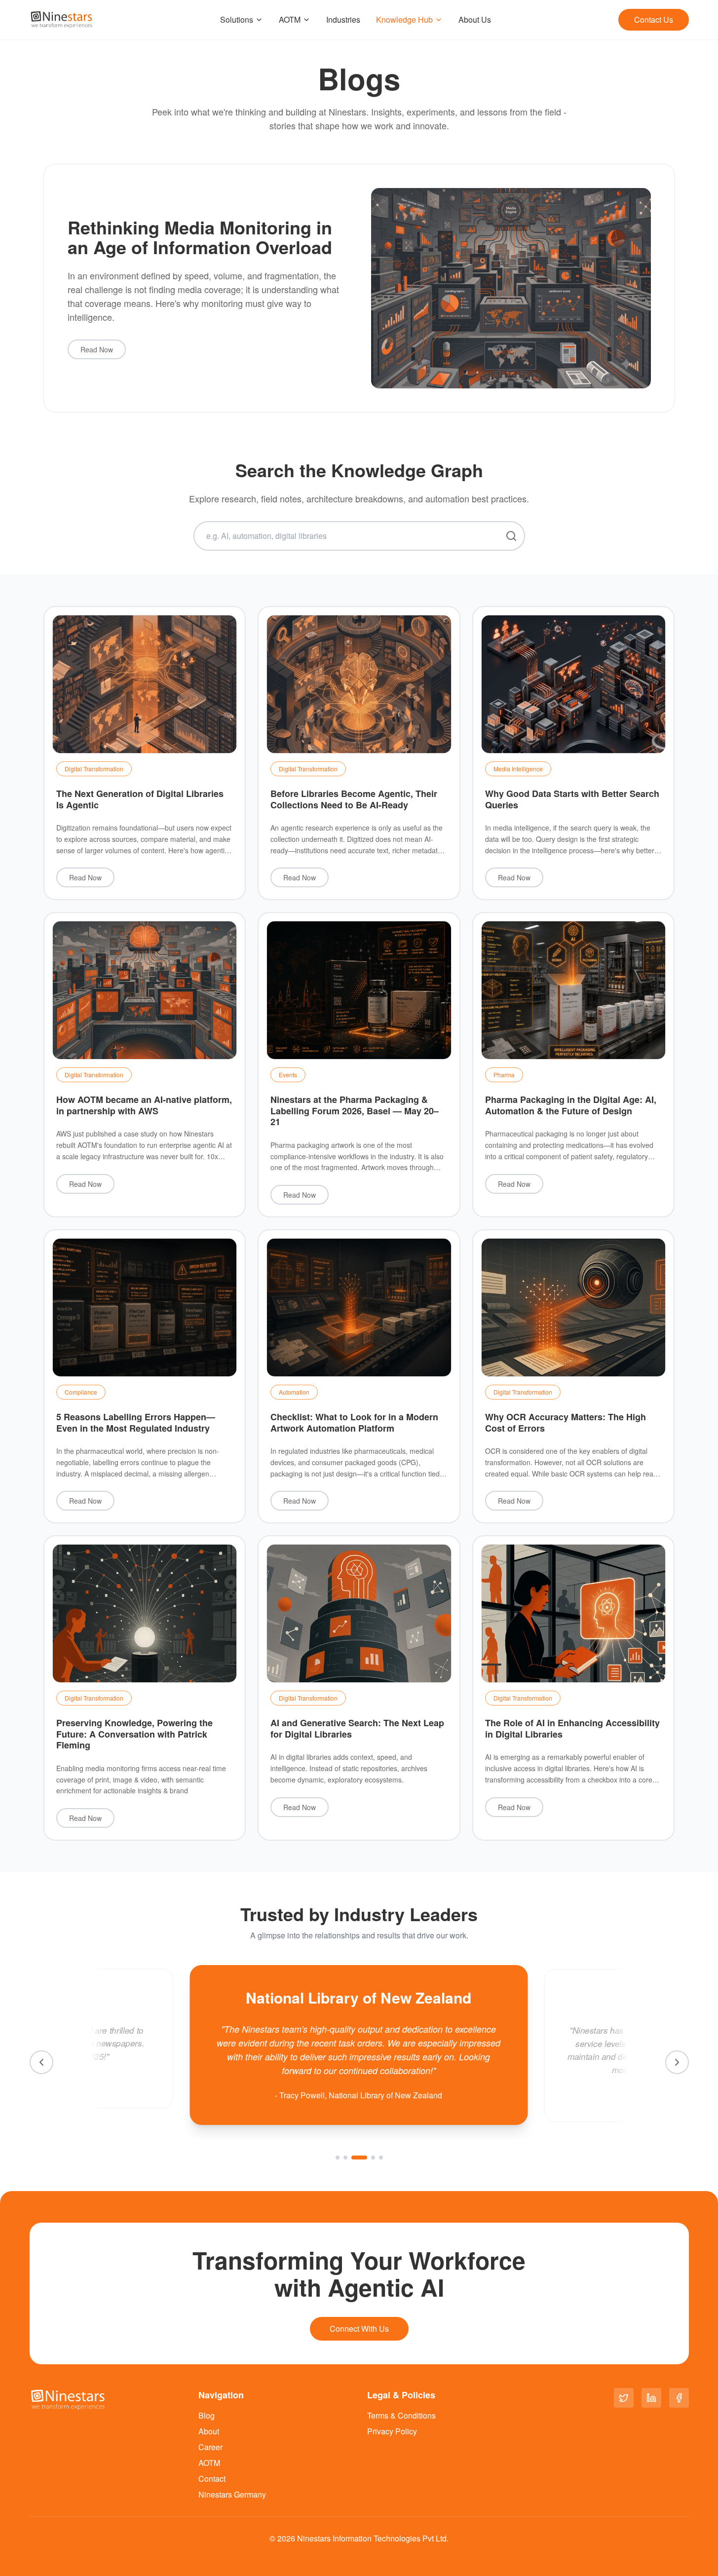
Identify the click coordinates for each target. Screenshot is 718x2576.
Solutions (237, 19)
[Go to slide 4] (367, 2158)
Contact (212, 2479)
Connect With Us (359, 2329)
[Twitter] (624, 2398)
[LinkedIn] (651, 2398)
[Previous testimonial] (41, 2062)
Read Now (97, 349)
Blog (207, 2415)
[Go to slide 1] (338, 2158)
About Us (475, 19)
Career (210, 2447)
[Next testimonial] (677, 2062)
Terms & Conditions (401, 2415)
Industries (343, 19)
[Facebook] (679, 2398)
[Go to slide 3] (353, 2158)
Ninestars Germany (232, 2494)
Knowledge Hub (404, 19)
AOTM (290, 19)
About (209, 2431)
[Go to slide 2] (345, 2158)
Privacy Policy (392, 2431)
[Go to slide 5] (381, 2158)
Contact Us (654, 19)
